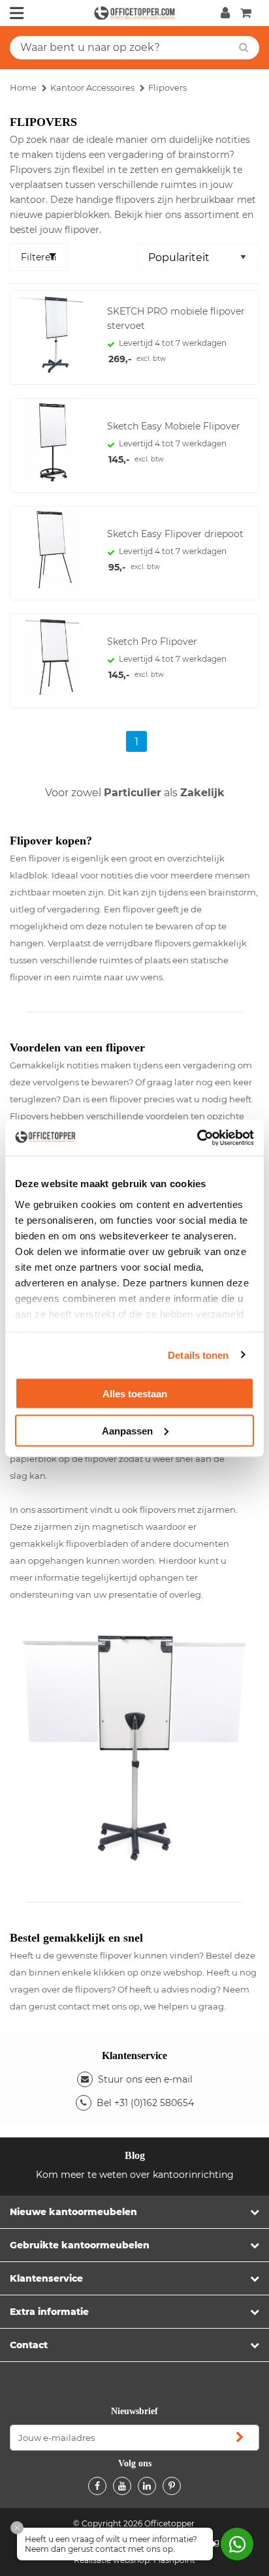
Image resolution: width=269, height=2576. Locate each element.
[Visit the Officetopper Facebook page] (97, 2486)
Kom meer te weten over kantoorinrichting (135, 2175)
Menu (17, 13)
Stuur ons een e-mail (145, 2079)
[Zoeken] (244, 48)
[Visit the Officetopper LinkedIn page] (147, 2486)
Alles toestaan (135, 1394)
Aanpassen (127, 1430)
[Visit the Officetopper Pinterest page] (172, 2486)
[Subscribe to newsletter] (240, 2438)
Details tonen (198, 1355)
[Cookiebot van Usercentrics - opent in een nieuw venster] (197, 1138)
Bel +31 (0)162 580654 (145, 2103)
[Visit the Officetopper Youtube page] (122, 2486)
